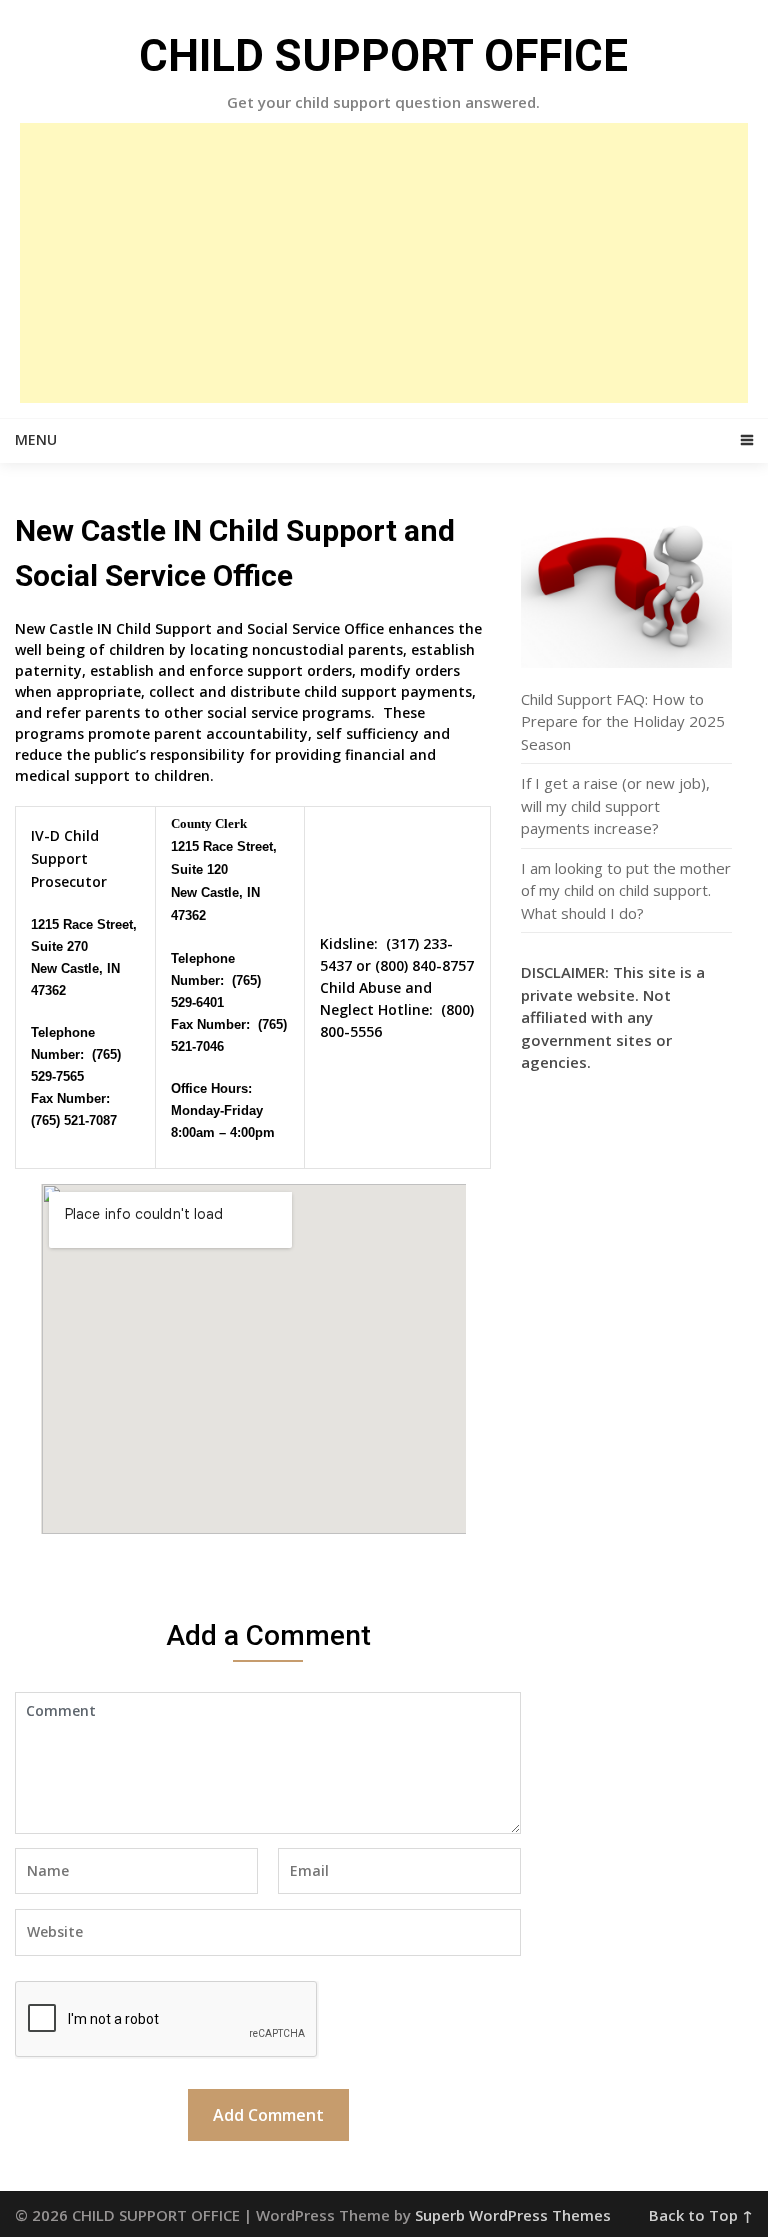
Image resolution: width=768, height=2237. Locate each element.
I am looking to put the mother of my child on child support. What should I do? (626, 890)
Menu (36, 439)
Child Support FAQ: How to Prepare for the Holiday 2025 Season (623, 721)
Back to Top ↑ (701, 2215)
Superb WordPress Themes (513, 2215)
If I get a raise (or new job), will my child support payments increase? (615, 805)
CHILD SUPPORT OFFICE (383, 56)
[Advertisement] (384, 263)
